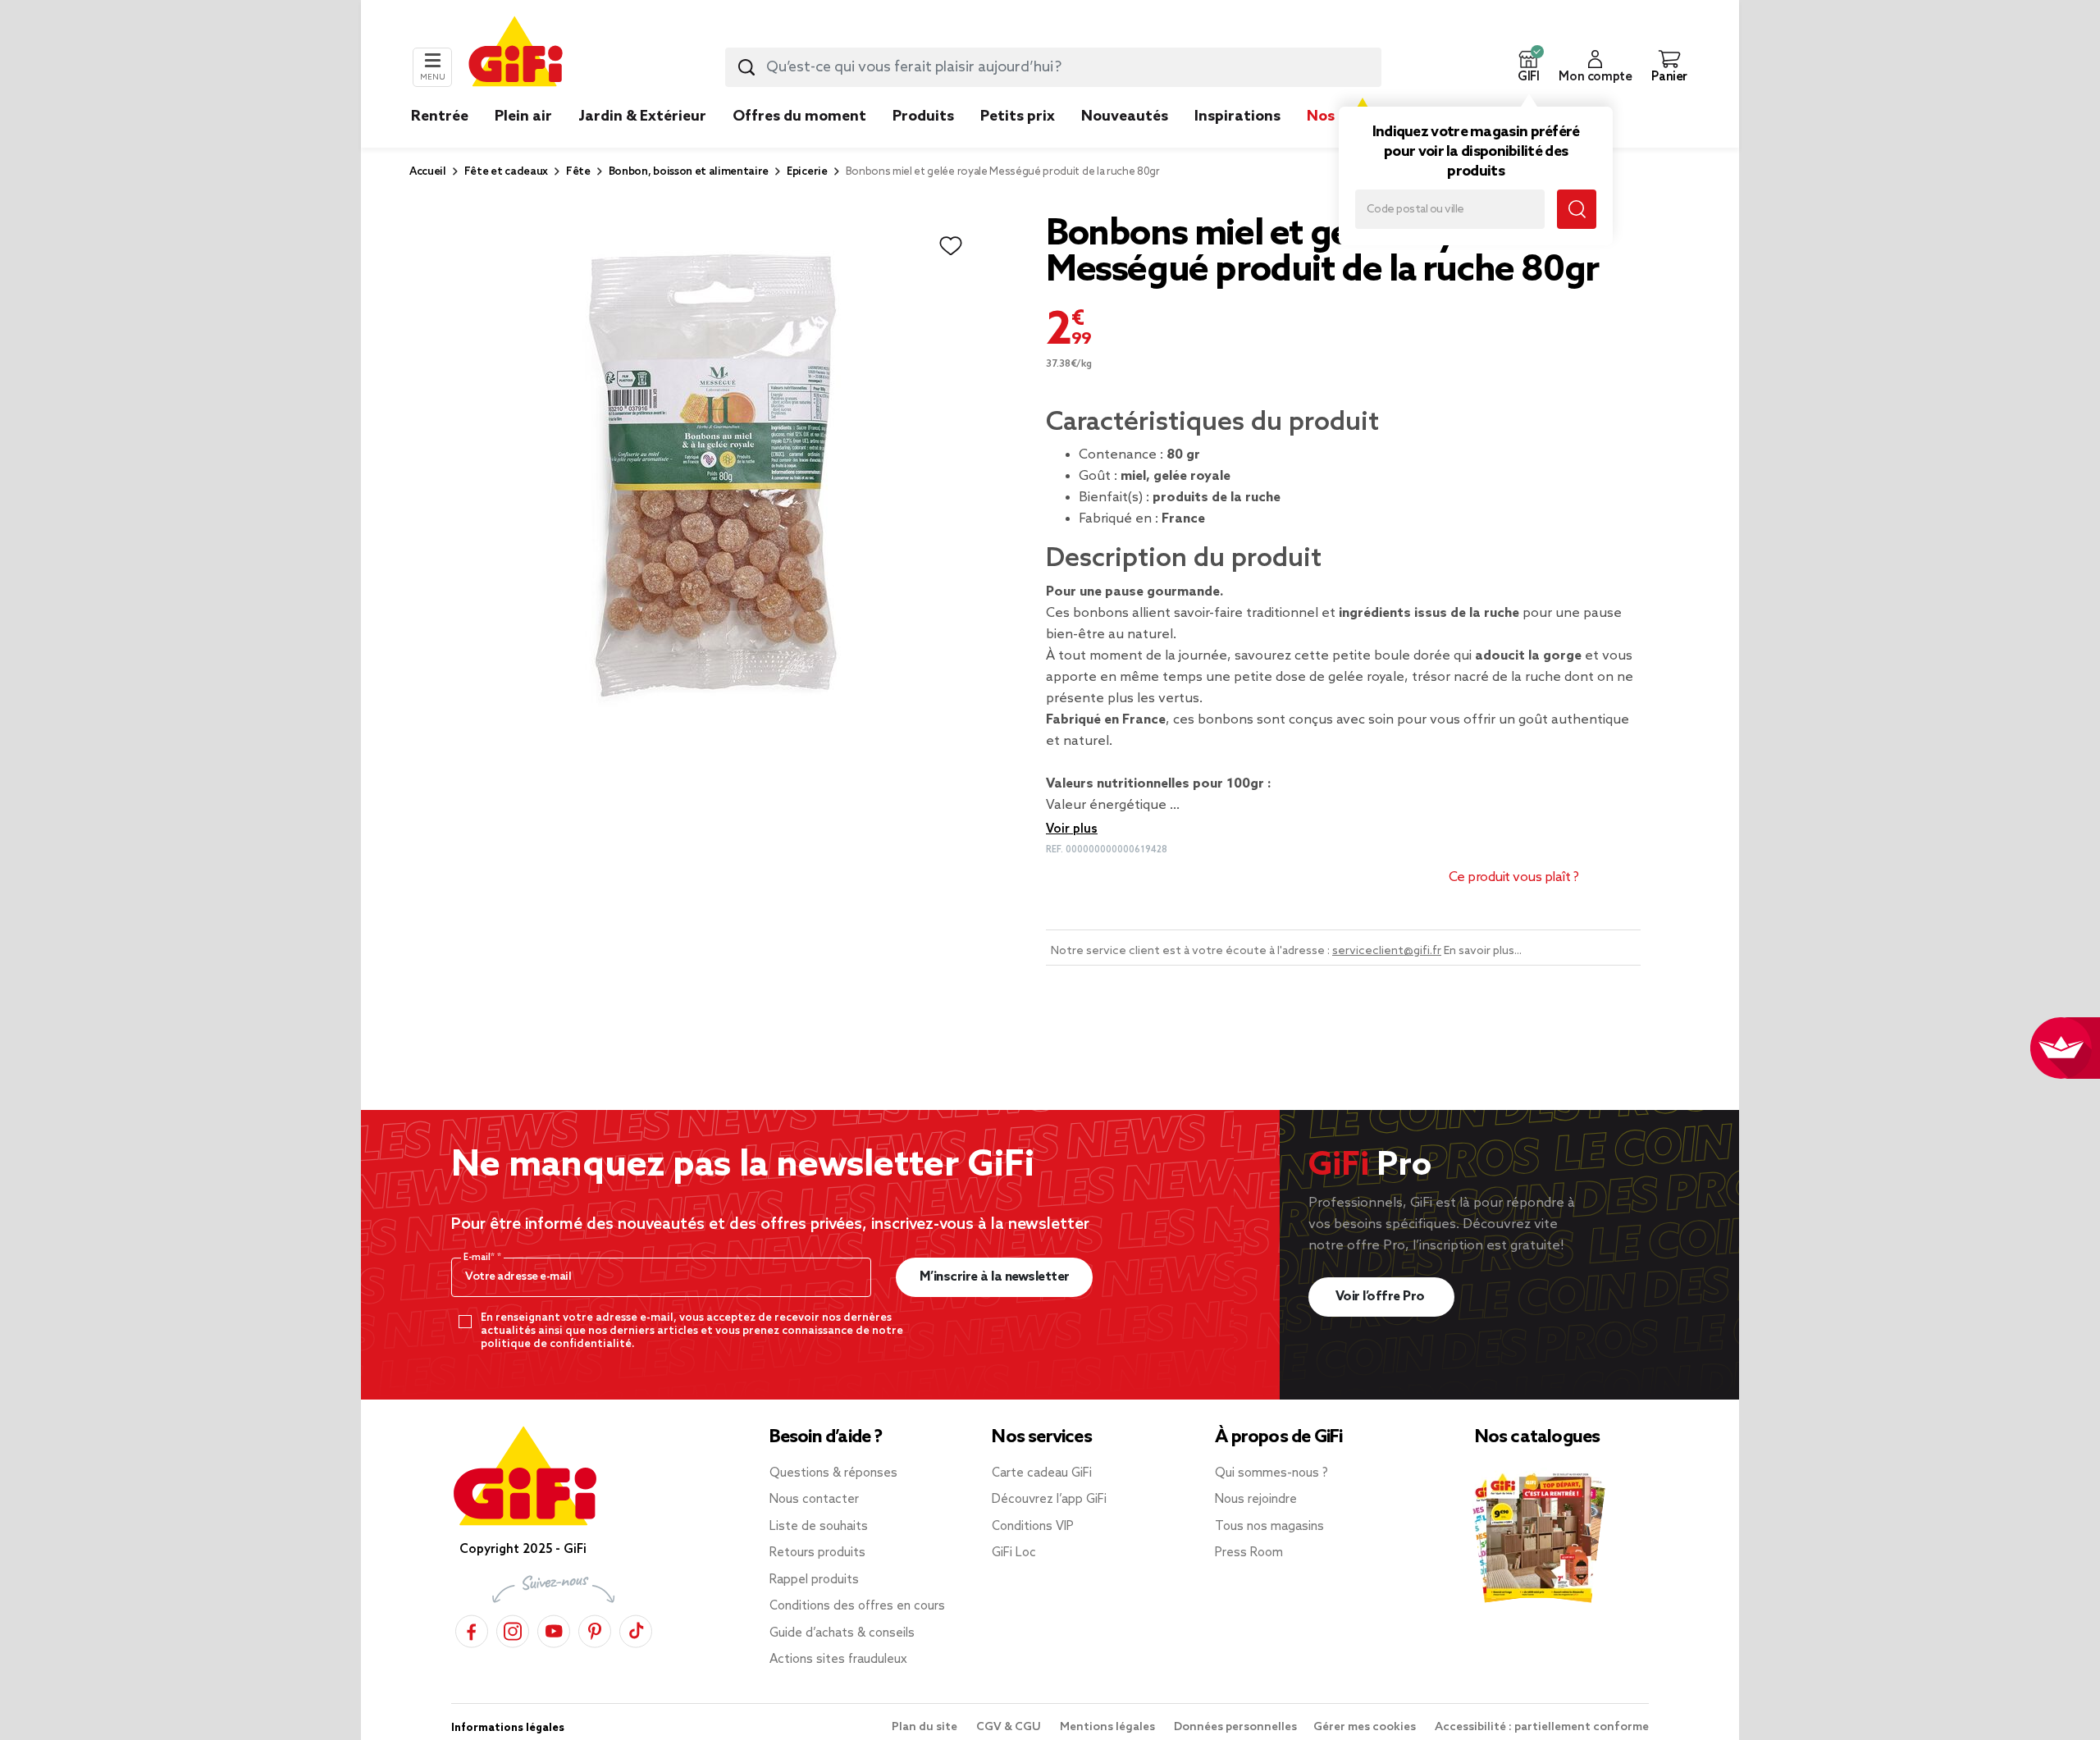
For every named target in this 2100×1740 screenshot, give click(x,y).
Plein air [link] (523, 116)
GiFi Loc (1014, 1553)
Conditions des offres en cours (857, 1606)
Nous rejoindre (1256, 1500)
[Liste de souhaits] (951, 246)
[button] (1528, 67)
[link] (923, 141)
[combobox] (1053, 67)
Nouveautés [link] (1125, 116)
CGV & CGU (1010, 1727)
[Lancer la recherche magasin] (1577, 209)
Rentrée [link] (440, 116)
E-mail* (480, 1258)
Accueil (428, 172)
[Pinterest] (595, 1629)
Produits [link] (923, 116)
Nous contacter (814, 1500)
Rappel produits (814, 1580)
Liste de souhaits (819, 1527)
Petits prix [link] (1018, 116)
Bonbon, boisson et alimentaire (689, 172)
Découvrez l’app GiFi (1049, 1500)
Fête (578, 172)
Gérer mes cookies (1366, 1727)
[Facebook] (472, 1629)
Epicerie (807, 172)
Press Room (1249, 1553)
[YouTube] (554, 1629)
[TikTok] (636, 1629)
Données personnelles (1235, 1727)
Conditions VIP (1033, 1527)
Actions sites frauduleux (838, 1660)
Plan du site (926, 1727)
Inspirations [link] (1237, 116)
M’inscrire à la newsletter (995, 1277)
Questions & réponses (833, 1473)
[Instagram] (513, 1629)
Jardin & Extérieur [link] (642, 116)
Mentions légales (1109, 1727)
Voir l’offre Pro (1382, 1297)
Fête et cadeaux (506, 172)
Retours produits (817, 1553)
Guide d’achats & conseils (842, 1633)
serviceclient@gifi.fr (1387, 951)
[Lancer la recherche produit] (746, 67)
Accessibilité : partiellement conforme (1542, 1727)
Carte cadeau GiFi (1042, 1473)
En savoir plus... (1483, 951)
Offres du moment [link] (799, 116)
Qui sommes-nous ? (1271, 1473)
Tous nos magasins (1269, 1527)
